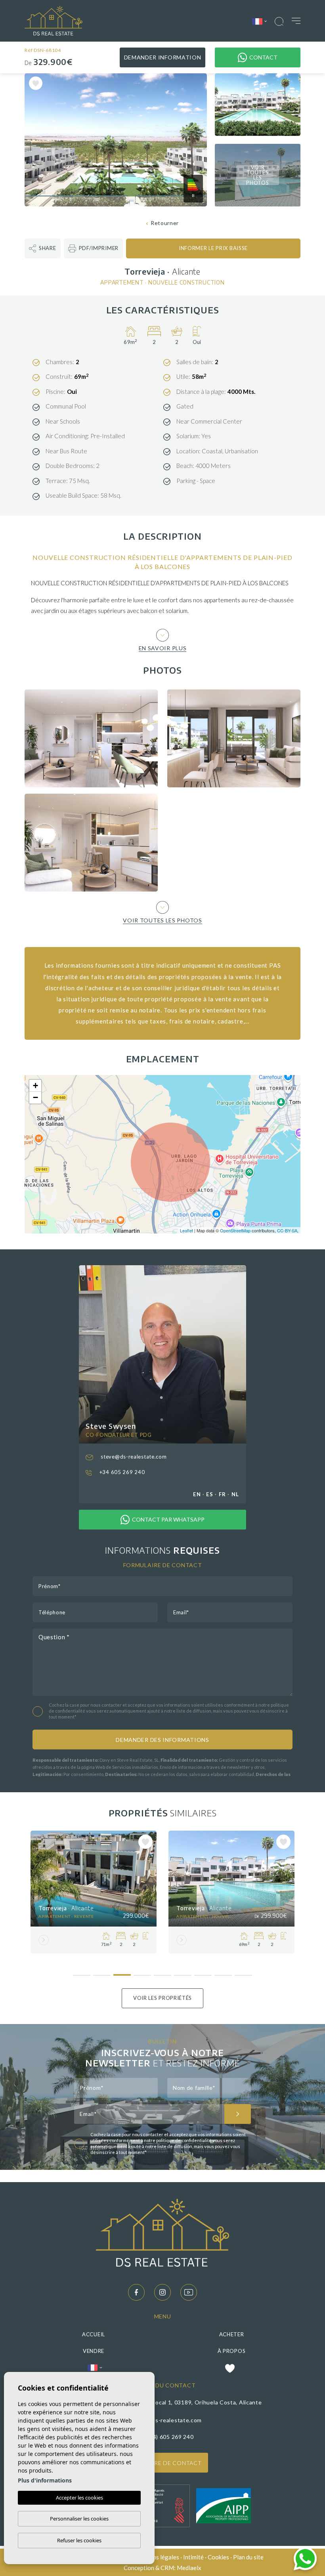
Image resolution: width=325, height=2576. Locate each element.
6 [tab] (183, 1972)
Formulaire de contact (163, 2463)
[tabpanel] (94, 1892)
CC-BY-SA (287, 1230)
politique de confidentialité (184, 2140)
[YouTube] (189, 2292)
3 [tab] (122, 1972)
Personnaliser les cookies (79, 2519)
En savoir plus (163, 648)
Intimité (193, 2557)
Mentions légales (156, 2557)
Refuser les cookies (79, 2540)
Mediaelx (189, 2568)
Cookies (218, 2557)
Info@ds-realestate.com (169, 2420)
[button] (43, 248)
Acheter (232, 2334)
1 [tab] (82, 1972)
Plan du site (248, 2557)
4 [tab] (142, 1972)
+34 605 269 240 (121, 1472)
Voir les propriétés (162, 1998)
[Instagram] (162, 2292)
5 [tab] (163, 1972)
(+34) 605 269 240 (169, 2437)
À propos (232, 2351)
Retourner (165, 223)
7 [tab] (203, 1972)
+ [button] (35, 1086)
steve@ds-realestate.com (133, 1457)
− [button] (35, 1097)
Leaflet (186, 1230)
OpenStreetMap (235, 1230)
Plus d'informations (45, 2480)
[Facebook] (136, 2292)
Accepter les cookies (79, 2498)
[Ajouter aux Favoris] (36, 83)
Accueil (94, 2334)
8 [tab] (223, 1972)
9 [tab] (244, 1972)
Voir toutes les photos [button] (162, 920)
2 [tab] (102, 1972)
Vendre (94, 2351)
